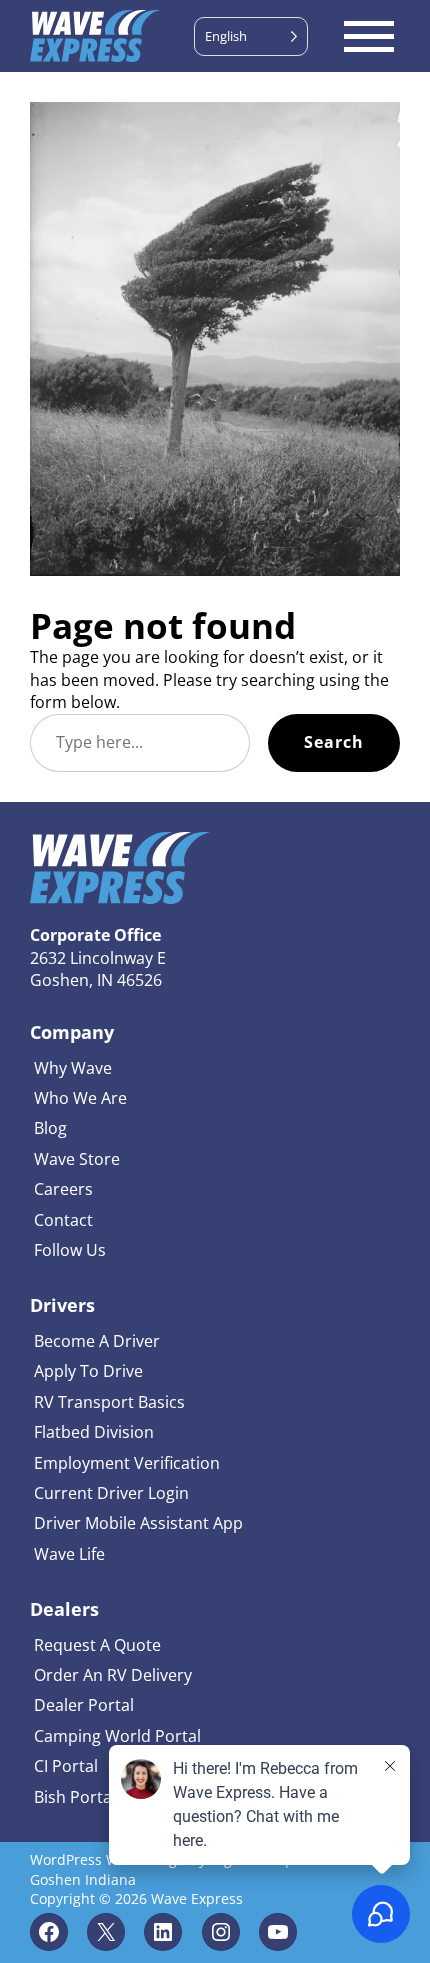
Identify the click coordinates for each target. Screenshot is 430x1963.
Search (334, 742)
